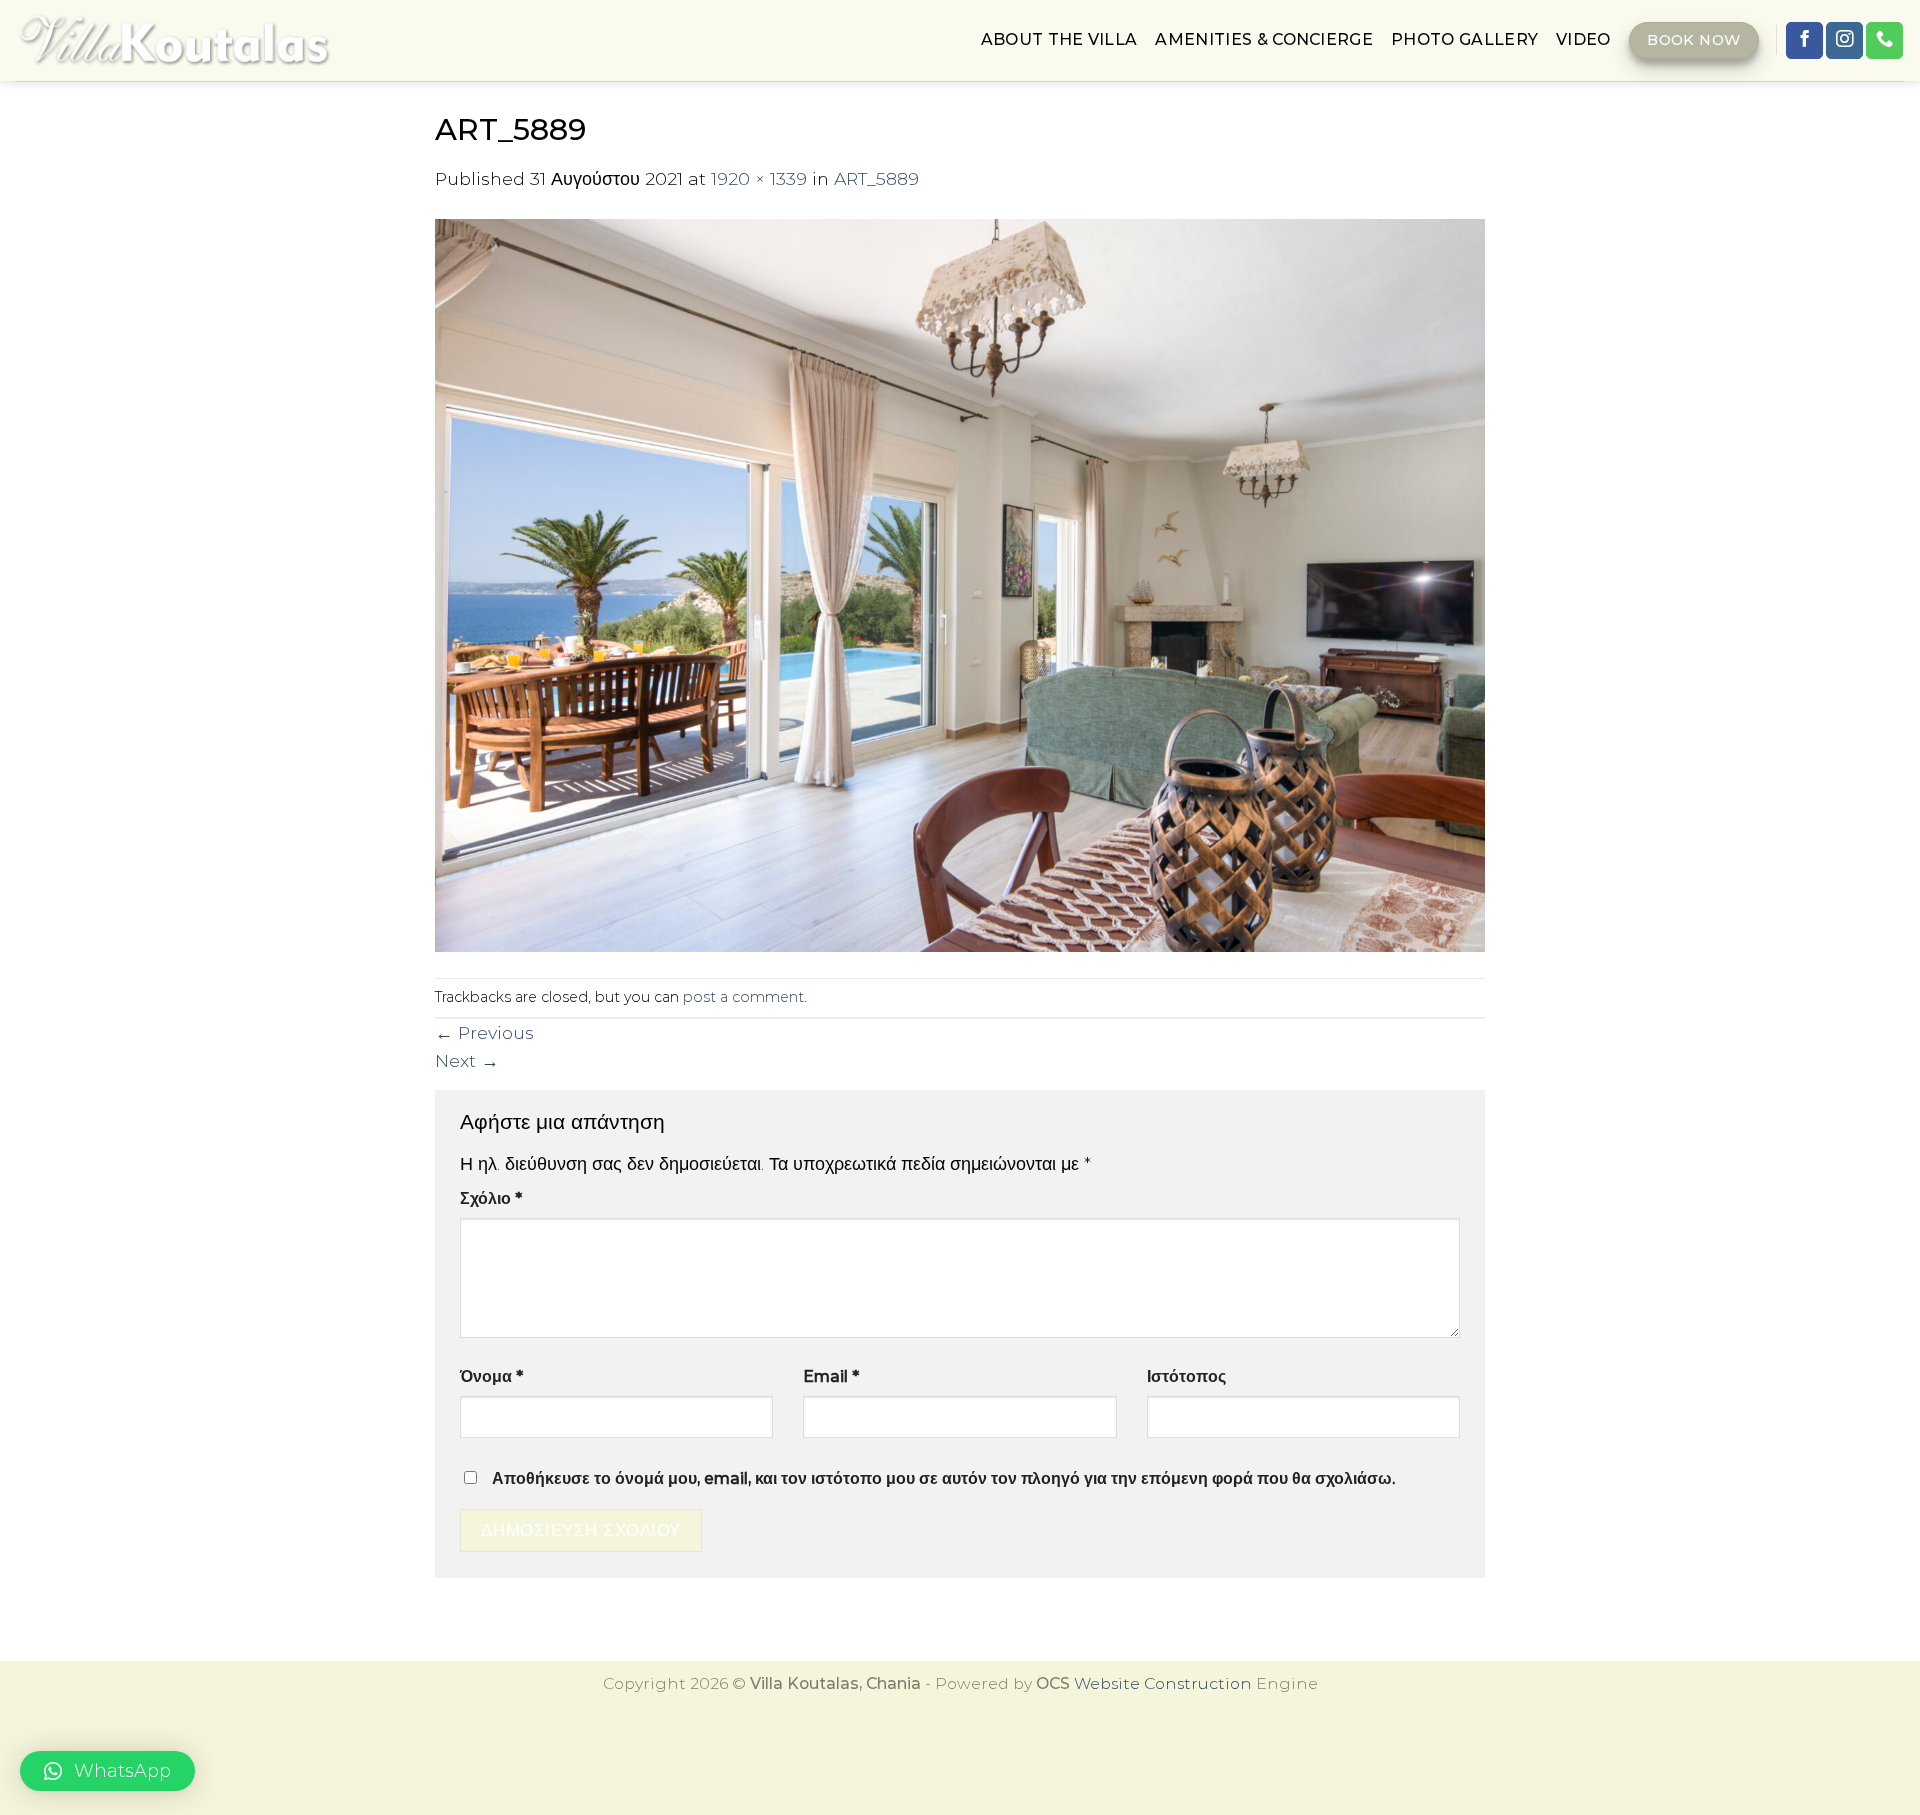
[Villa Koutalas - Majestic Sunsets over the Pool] (174, 41)
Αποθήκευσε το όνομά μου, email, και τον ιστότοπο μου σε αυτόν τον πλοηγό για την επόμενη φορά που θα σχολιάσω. (943, 1478)
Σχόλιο (491, 1198)
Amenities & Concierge (1264, 39)
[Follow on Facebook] (1804, 40)
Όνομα (491, 1376)
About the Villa (1059, 39)
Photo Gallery (1464, 39)
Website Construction (1163, 1683)
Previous (484, 1032)
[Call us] (1884, 40)
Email (831, 1376)
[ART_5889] (960, 583)
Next (467, 1060)
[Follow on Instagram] (1844, 40)
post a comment (743, 997)
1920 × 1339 (759, 178)
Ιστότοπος (1186, 1376)
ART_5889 (876, 178)
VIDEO (1583, 39)
